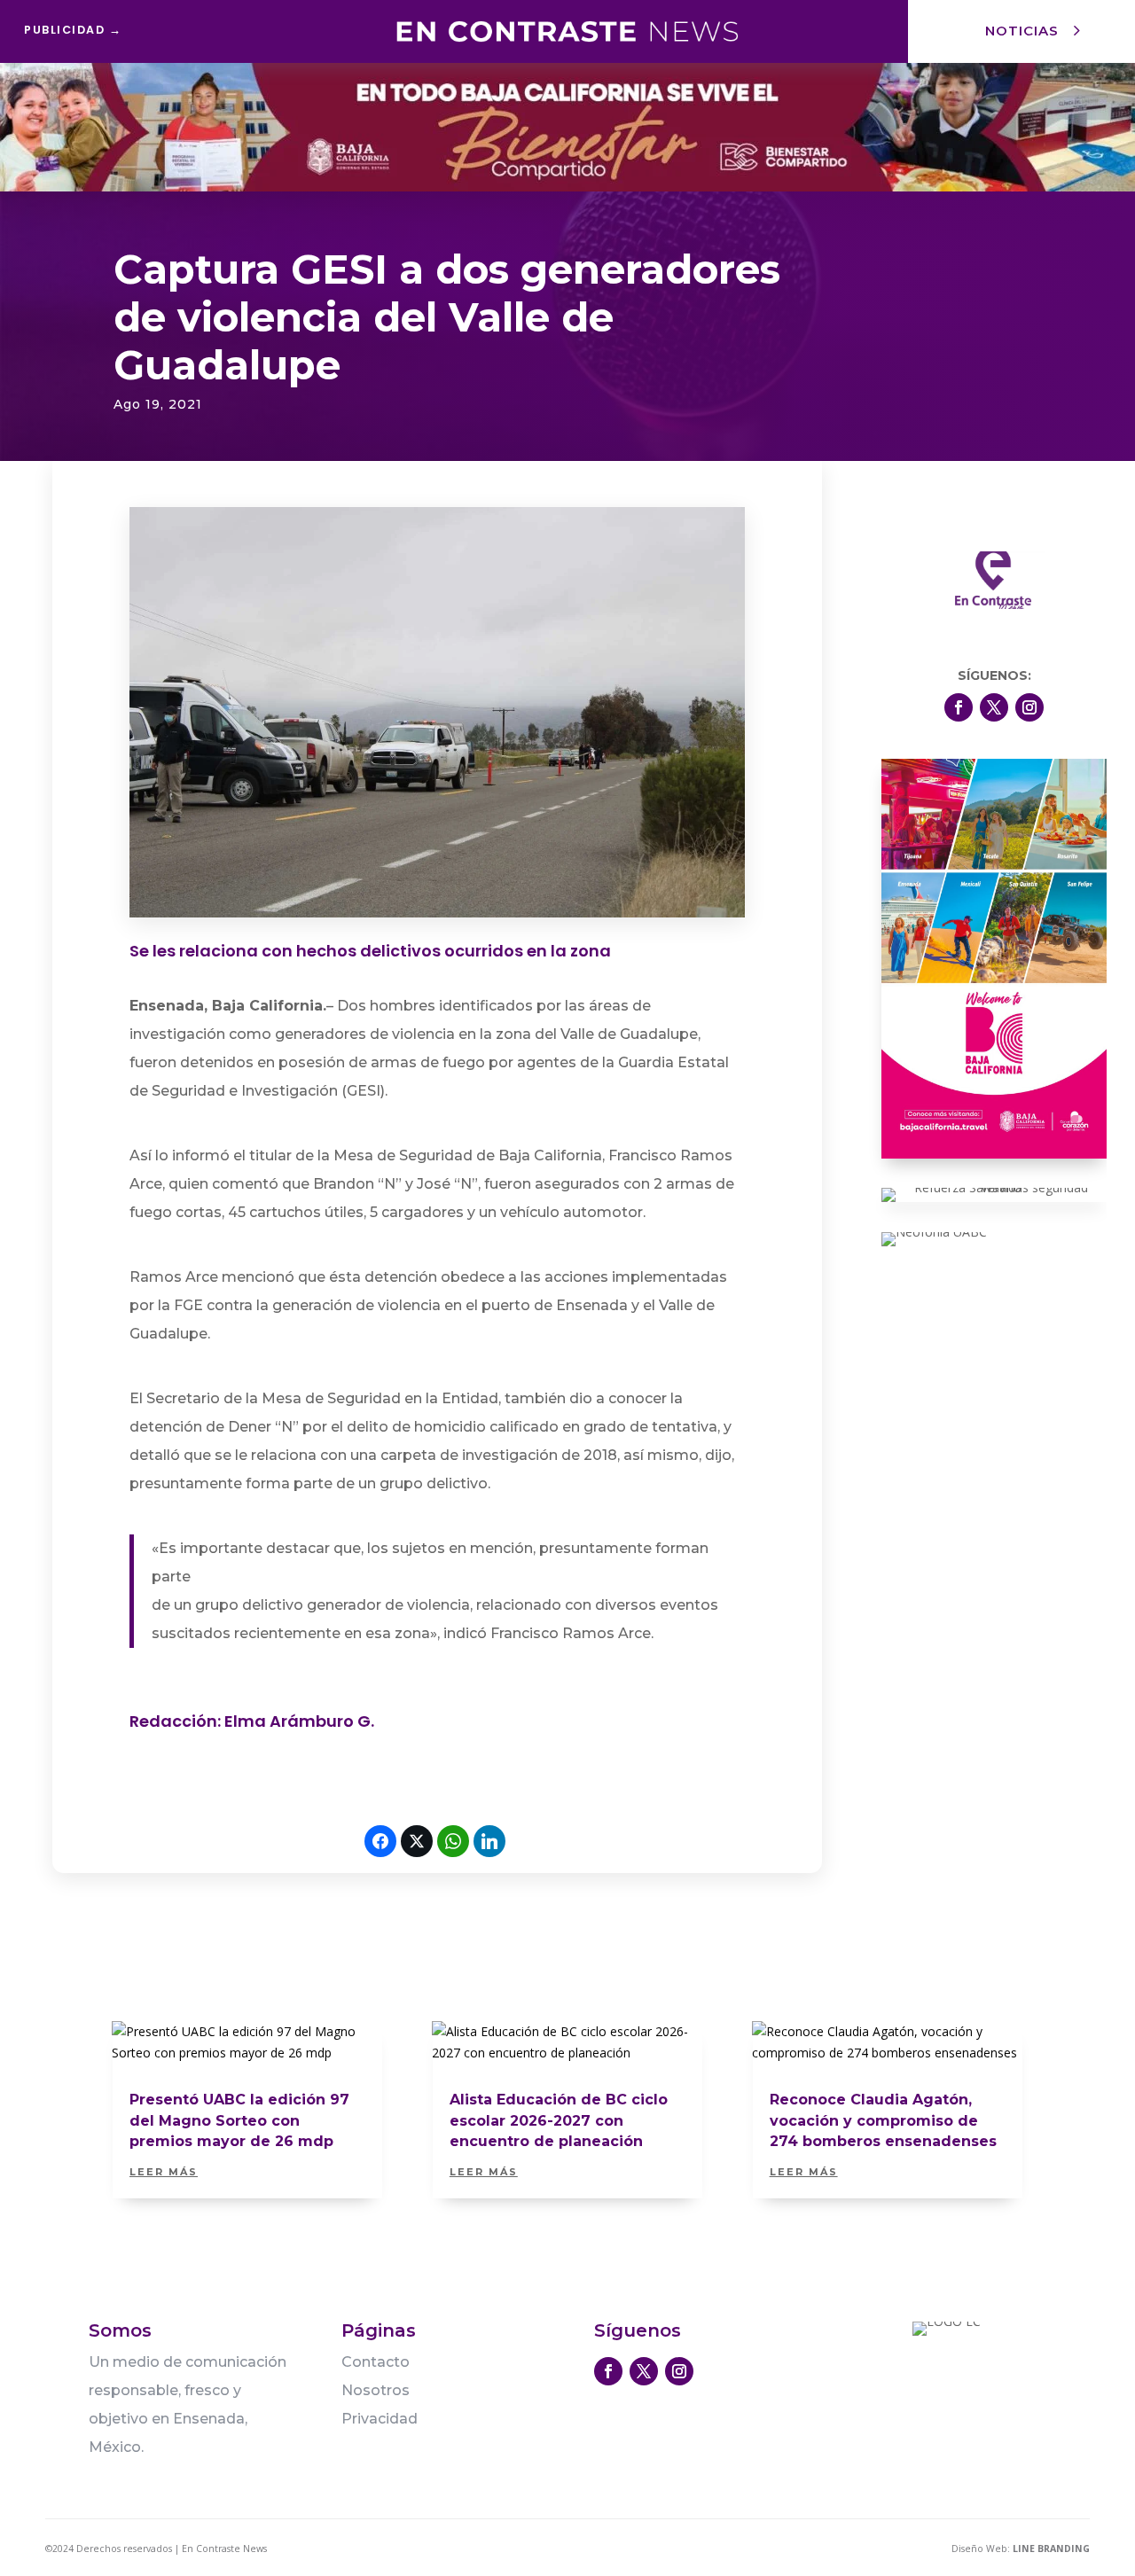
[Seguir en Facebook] (959, 707)
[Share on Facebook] (380, 1841)
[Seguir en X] (994, 707)
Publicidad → (73, 30)
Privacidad (380, 2419)
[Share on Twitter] (417, 1841)
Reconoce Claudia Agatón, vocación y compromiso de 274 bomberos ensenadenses (883, 2120)
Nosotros (376, 2390)
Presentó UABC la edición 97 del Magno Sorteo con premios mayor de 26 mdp (239, 2120)
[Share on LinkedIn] (489, 1841)
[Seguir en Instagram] (1029, 707)
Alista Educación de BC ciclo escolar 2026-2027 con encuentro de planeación (559, 2120)
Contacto (376, 2362)
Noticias (1022, 31)
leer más (164, 2172)
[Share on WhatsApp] (453, 1841)
